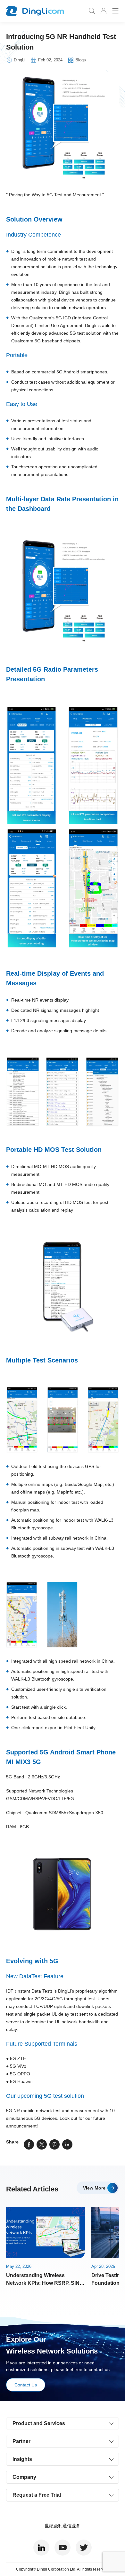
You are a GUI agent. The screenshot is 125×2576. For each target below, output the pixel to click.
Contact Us (26, 2385)
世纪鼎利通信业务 (63, 2526)
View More (94, 2188)
